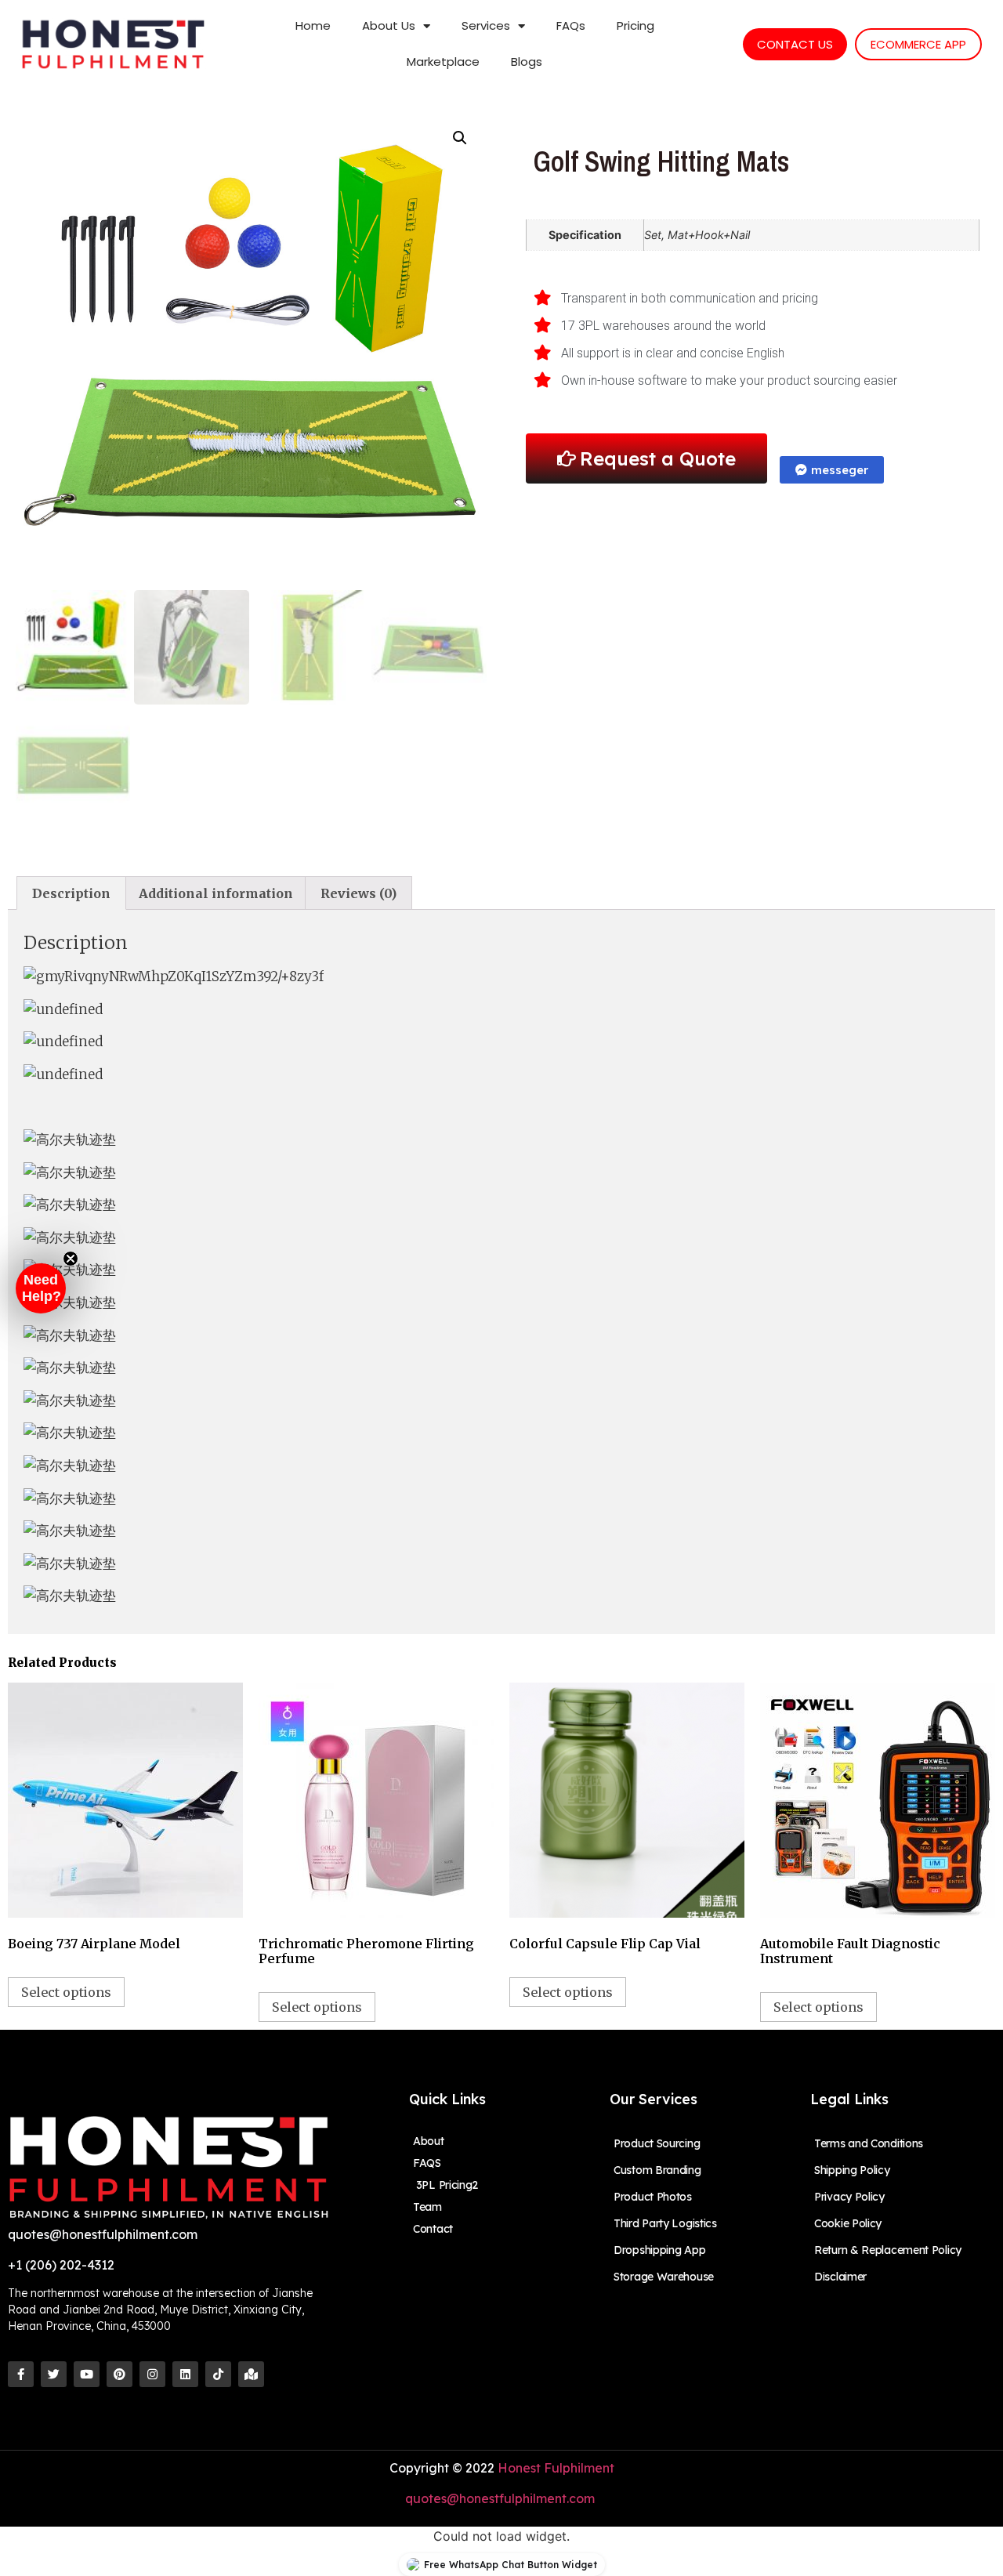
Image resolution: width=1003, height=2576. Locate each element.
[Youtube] (87, 2374)
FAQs (571, 25)
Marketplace (443, 62)
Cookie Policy (848, 2223)
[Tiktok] (218, 2374)
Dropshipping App (659, 2250)
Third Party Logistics (665, 2223)
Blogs (527, 62)
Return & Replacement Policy (888, 2250)
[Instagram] (152, 2374)
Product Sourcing (657, 2143)
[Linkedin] (185, 2374)
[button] (41, 1288)
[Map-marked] (251, 2374)
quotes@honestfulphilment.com (501, 2498)
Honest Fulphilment (556, 2468)
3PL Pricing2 (445, 2185)
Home (313, 25)
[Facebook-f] (21, 2374)
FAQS (427, 2163)
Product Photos (653, 2197)
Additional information (216, 893)
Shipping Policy (852, 2170)
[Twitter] (54, 2374)
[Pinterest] (119, 2374)
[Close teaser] (71, 1259)
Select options (66, 1992)
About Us (389, 25)
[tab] (71, 893)
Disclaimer (840, 2277)
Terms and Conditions (869, 2143)
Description (71, 893)
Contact (433, 2229)
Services (486, 25)
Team (427, 2207)
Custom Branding (657, 2170)
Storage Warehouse (664, 2277)
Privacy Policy (849, 2197)
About (429, 2141)
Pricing (635, 25)
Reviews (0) (358, 893)
